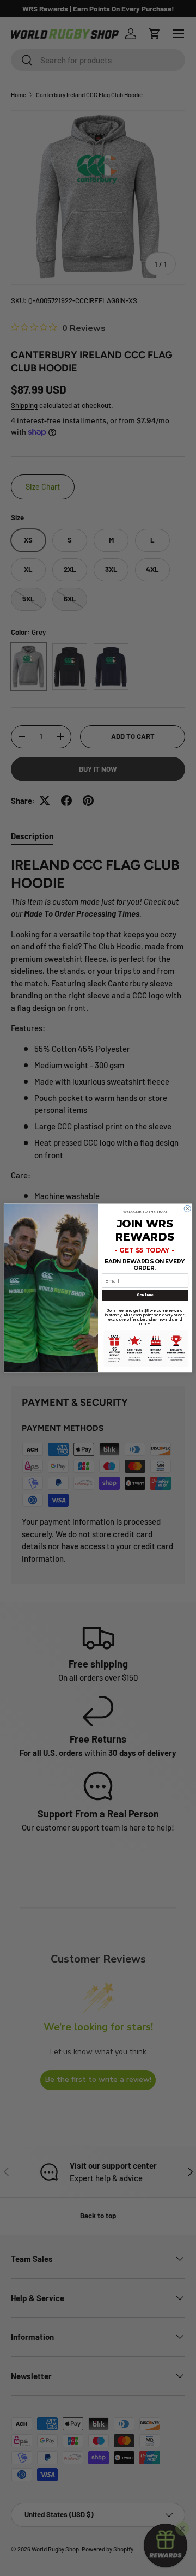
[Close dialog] (187, 1208)
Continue (145, 1295)
